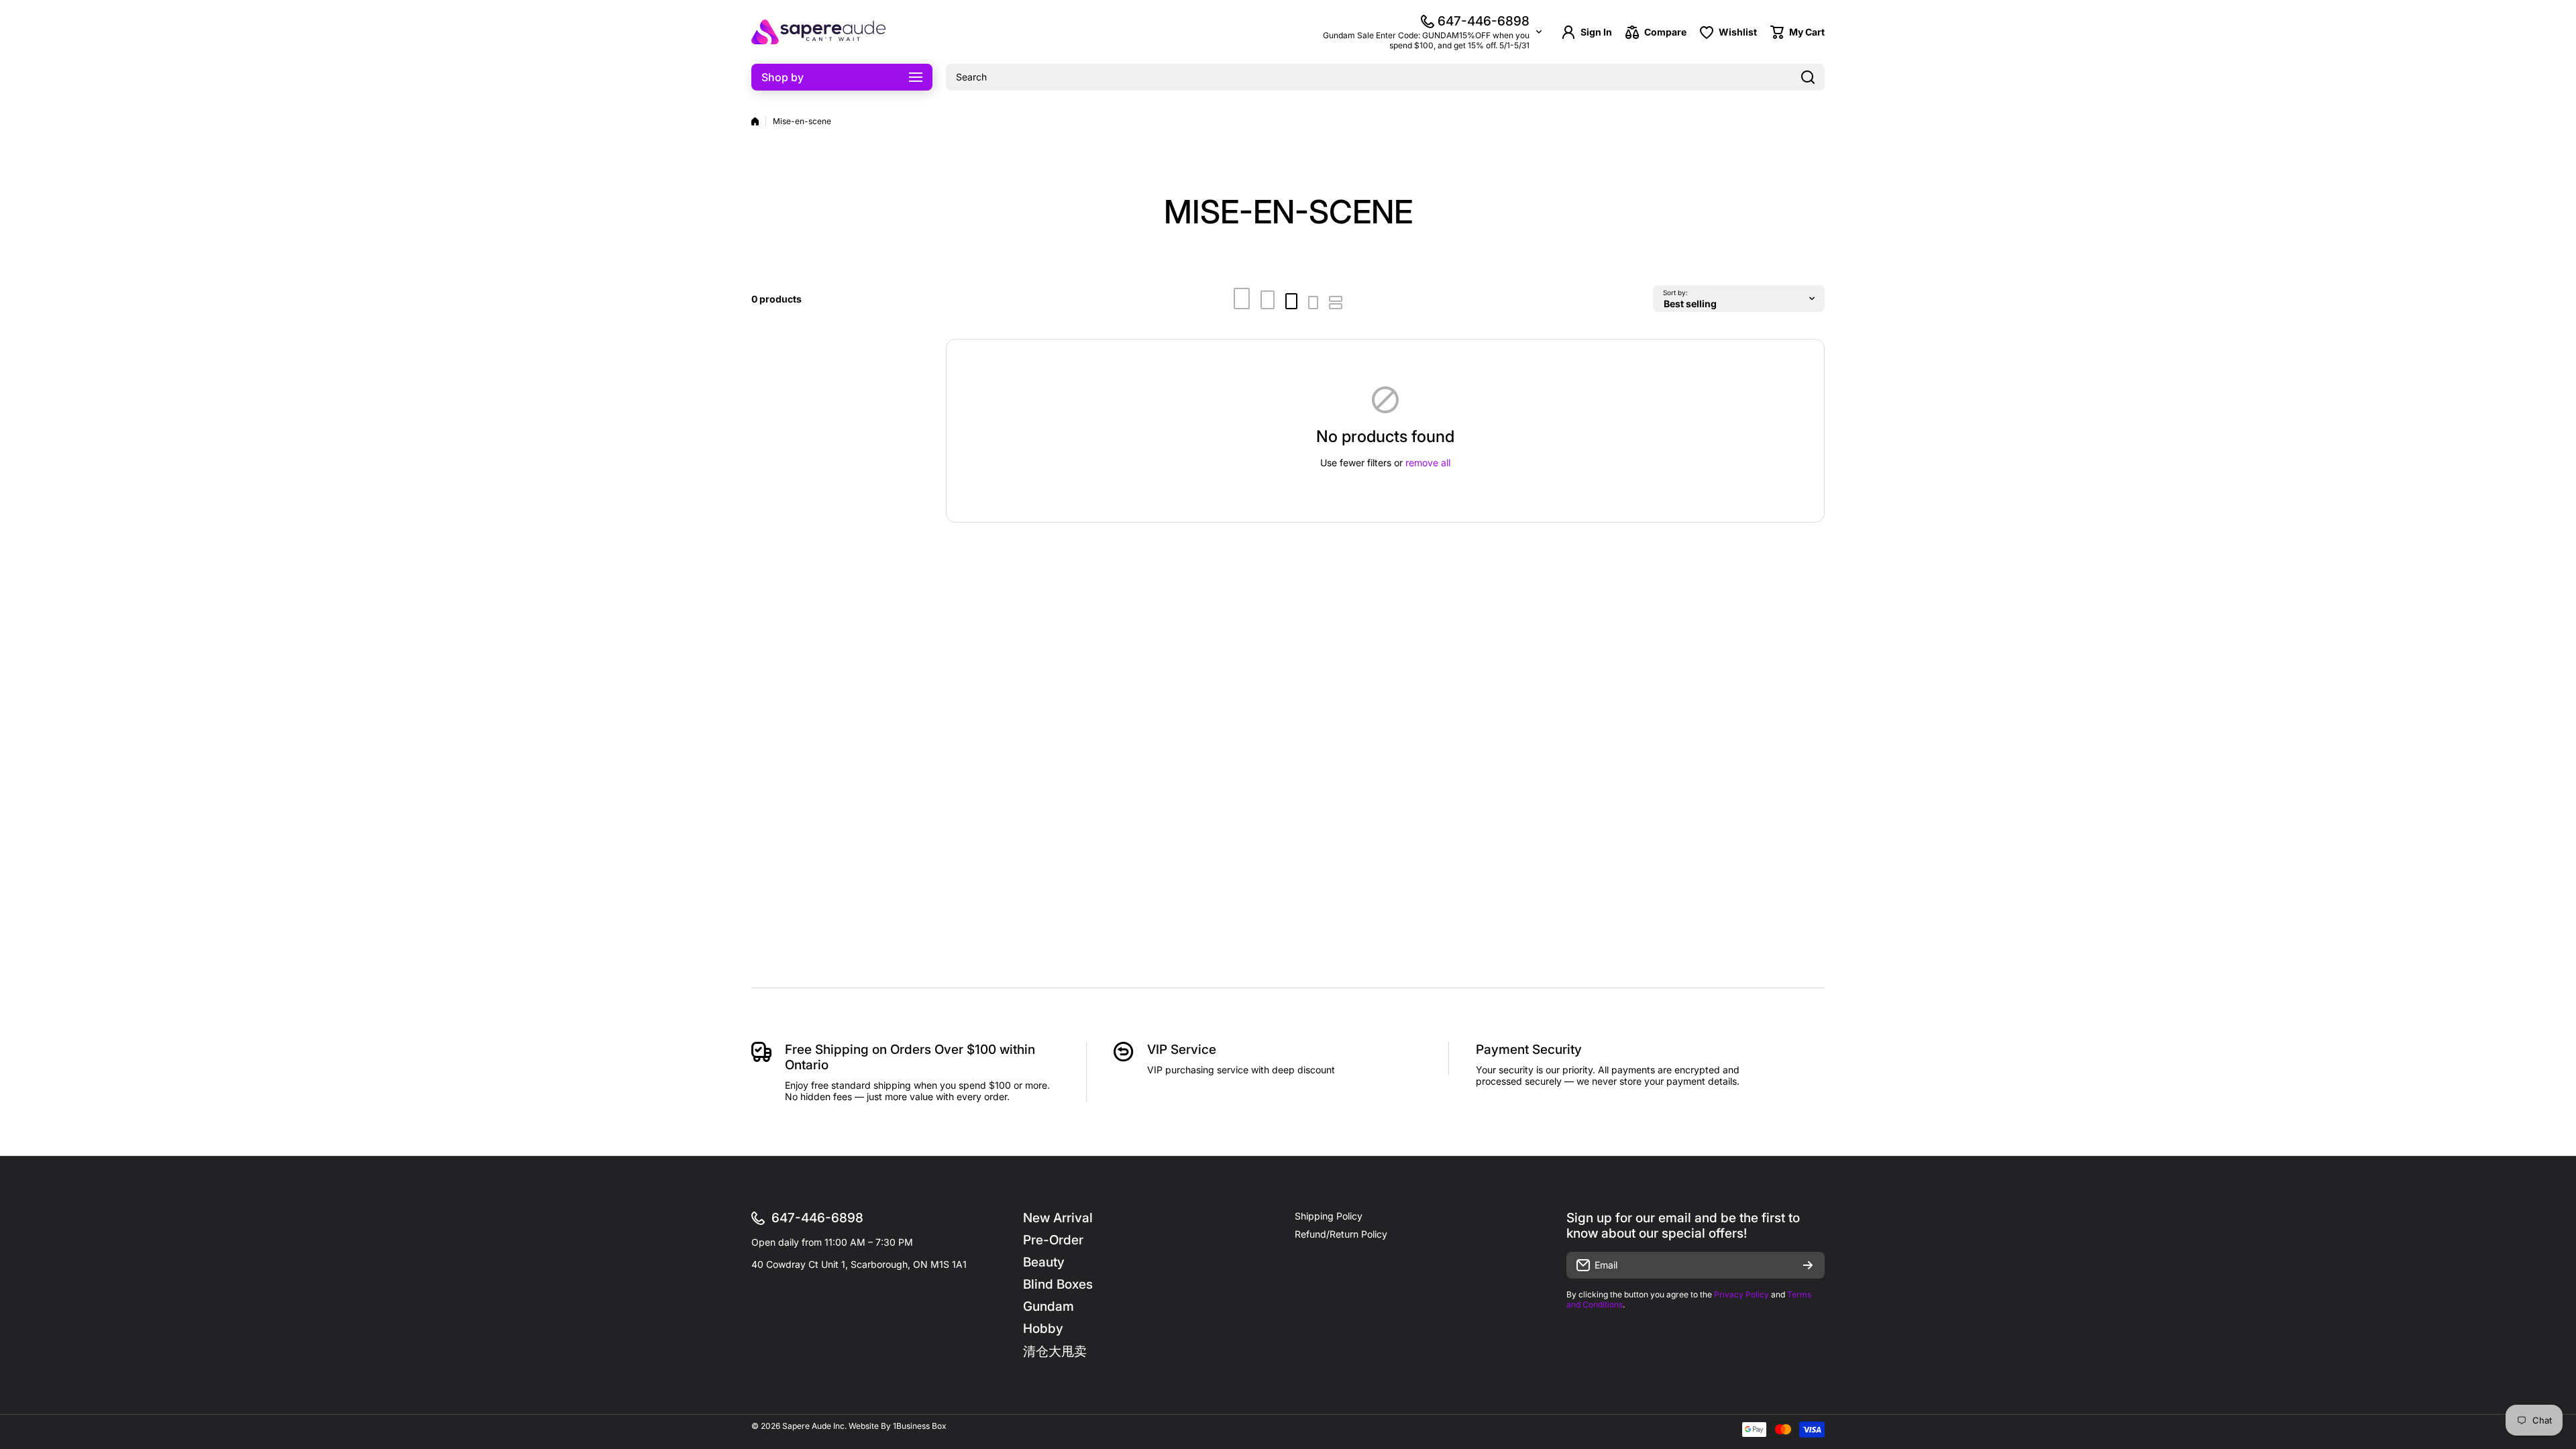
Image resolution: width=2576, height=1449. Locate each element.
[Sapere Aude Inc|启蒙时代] (818, 32)
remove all (1428, 463)
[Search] (1808, 77)
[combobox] (1385, 77)
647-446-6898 (1484, 21)
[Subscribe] (1808, 1265)
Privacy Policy (1741, 1294)
